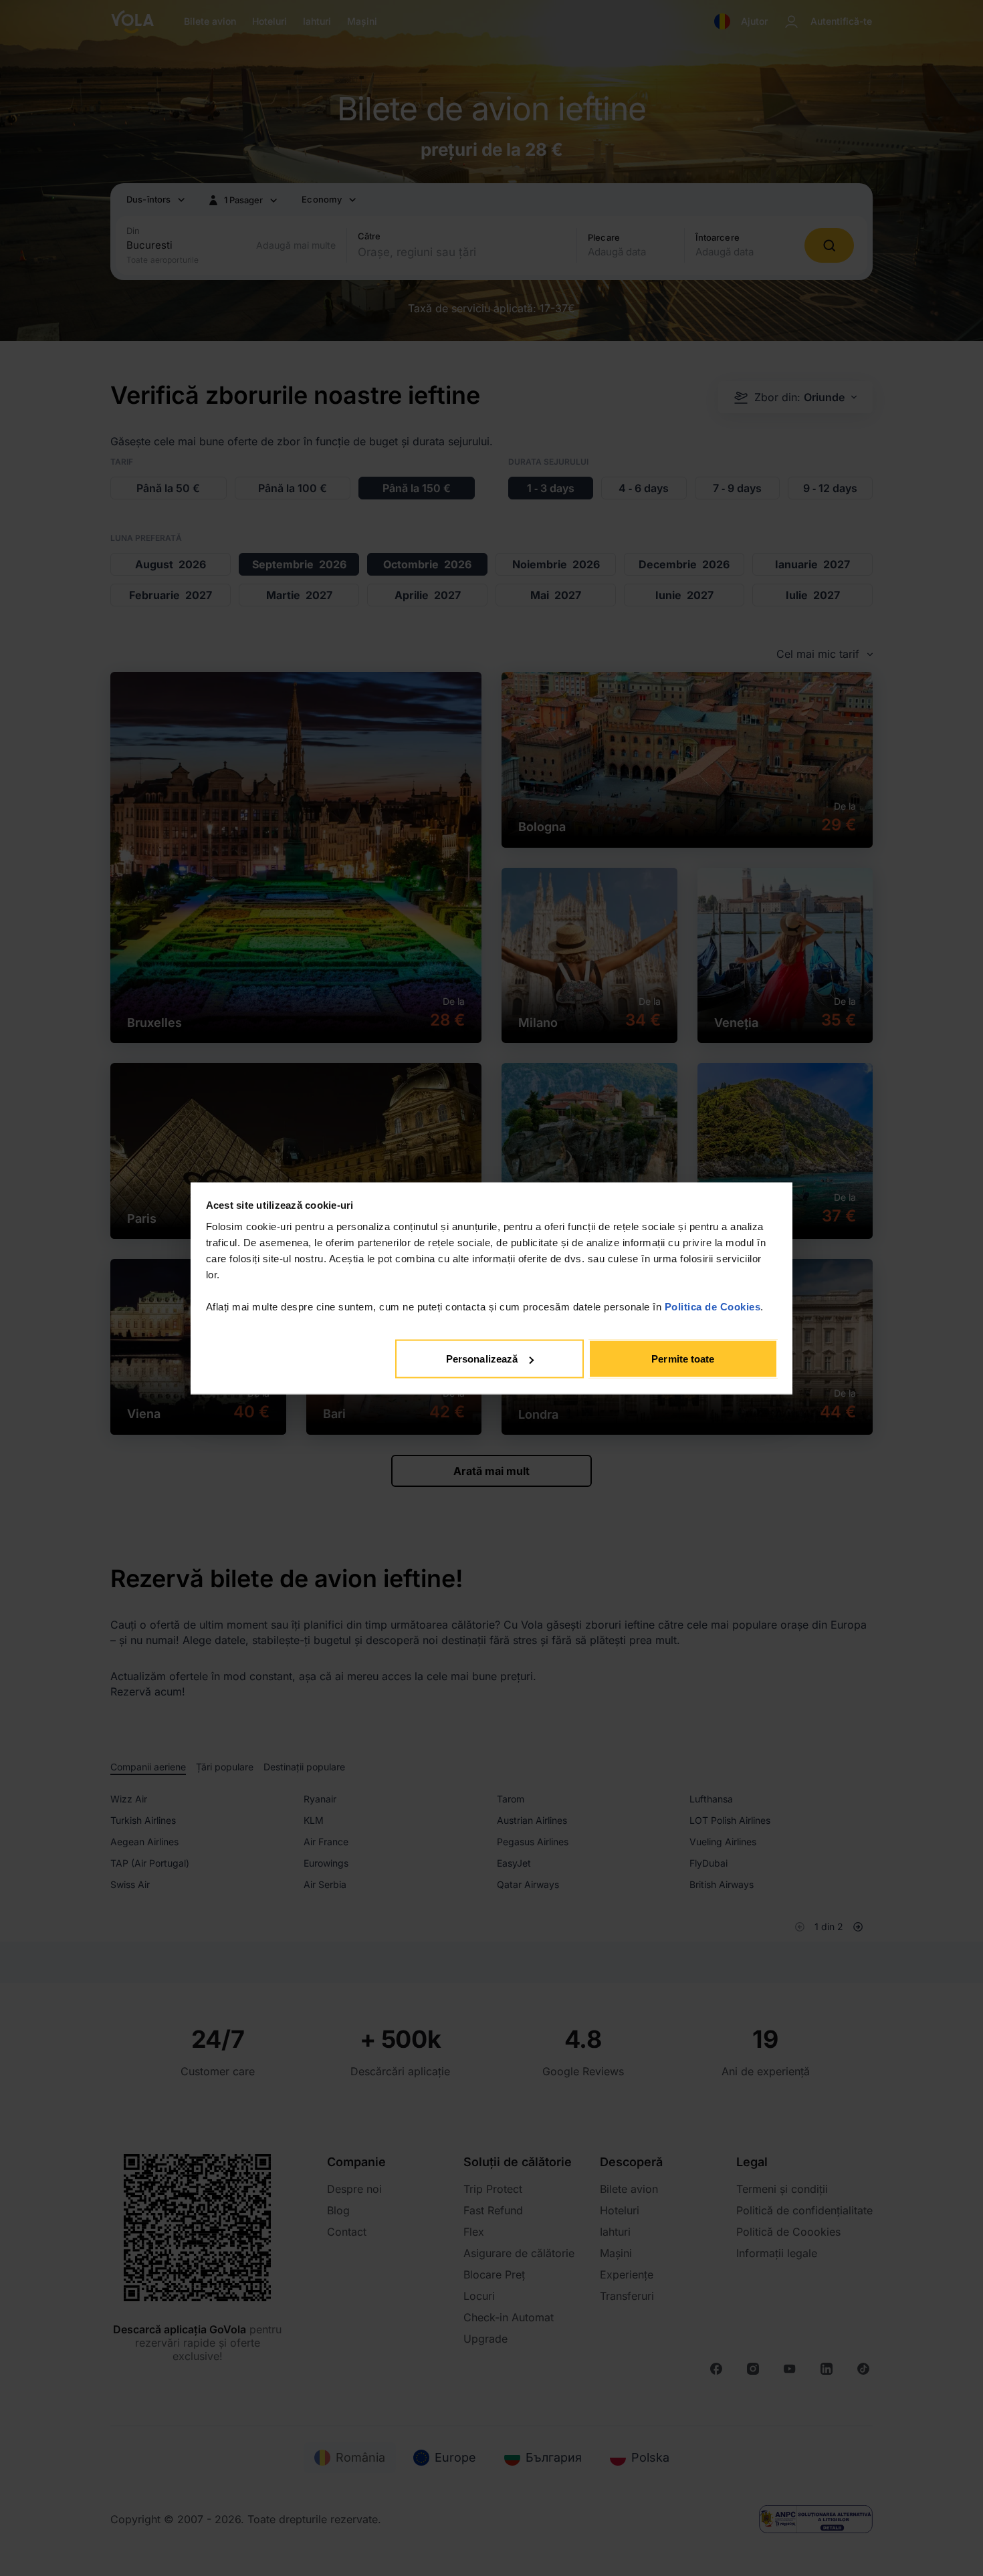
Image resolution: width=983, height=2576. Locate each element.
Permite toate (683, 1359)
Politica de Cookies (713, 1306)
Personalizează (482, 1359)
